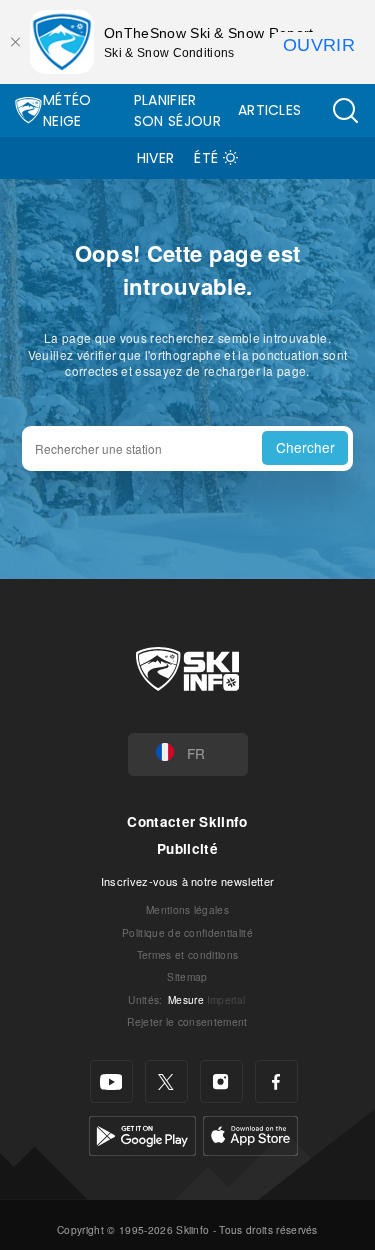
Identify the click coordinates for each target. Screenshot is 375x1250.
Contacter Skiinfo (187, 821)
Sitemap (187, 976)
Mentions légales (187, 909)
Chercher (305, 447)
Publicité (187, 848)
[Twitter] (166, 1081)
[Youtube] (111, 1081)
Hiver (156, 158)
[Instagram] (221, 1081)
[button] (345, 110)
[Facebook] (276, 1081)
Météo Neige (67, 110)
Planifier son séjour (177, 110)
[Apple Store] (250, 1133)
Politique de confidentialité (187, 932)
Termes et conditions (187, 954)
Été (206, 158)
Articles (270, 110)
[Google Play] (142, 1133)
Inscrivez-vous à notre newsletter (188, 881)
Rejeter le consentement (187, 1021)
